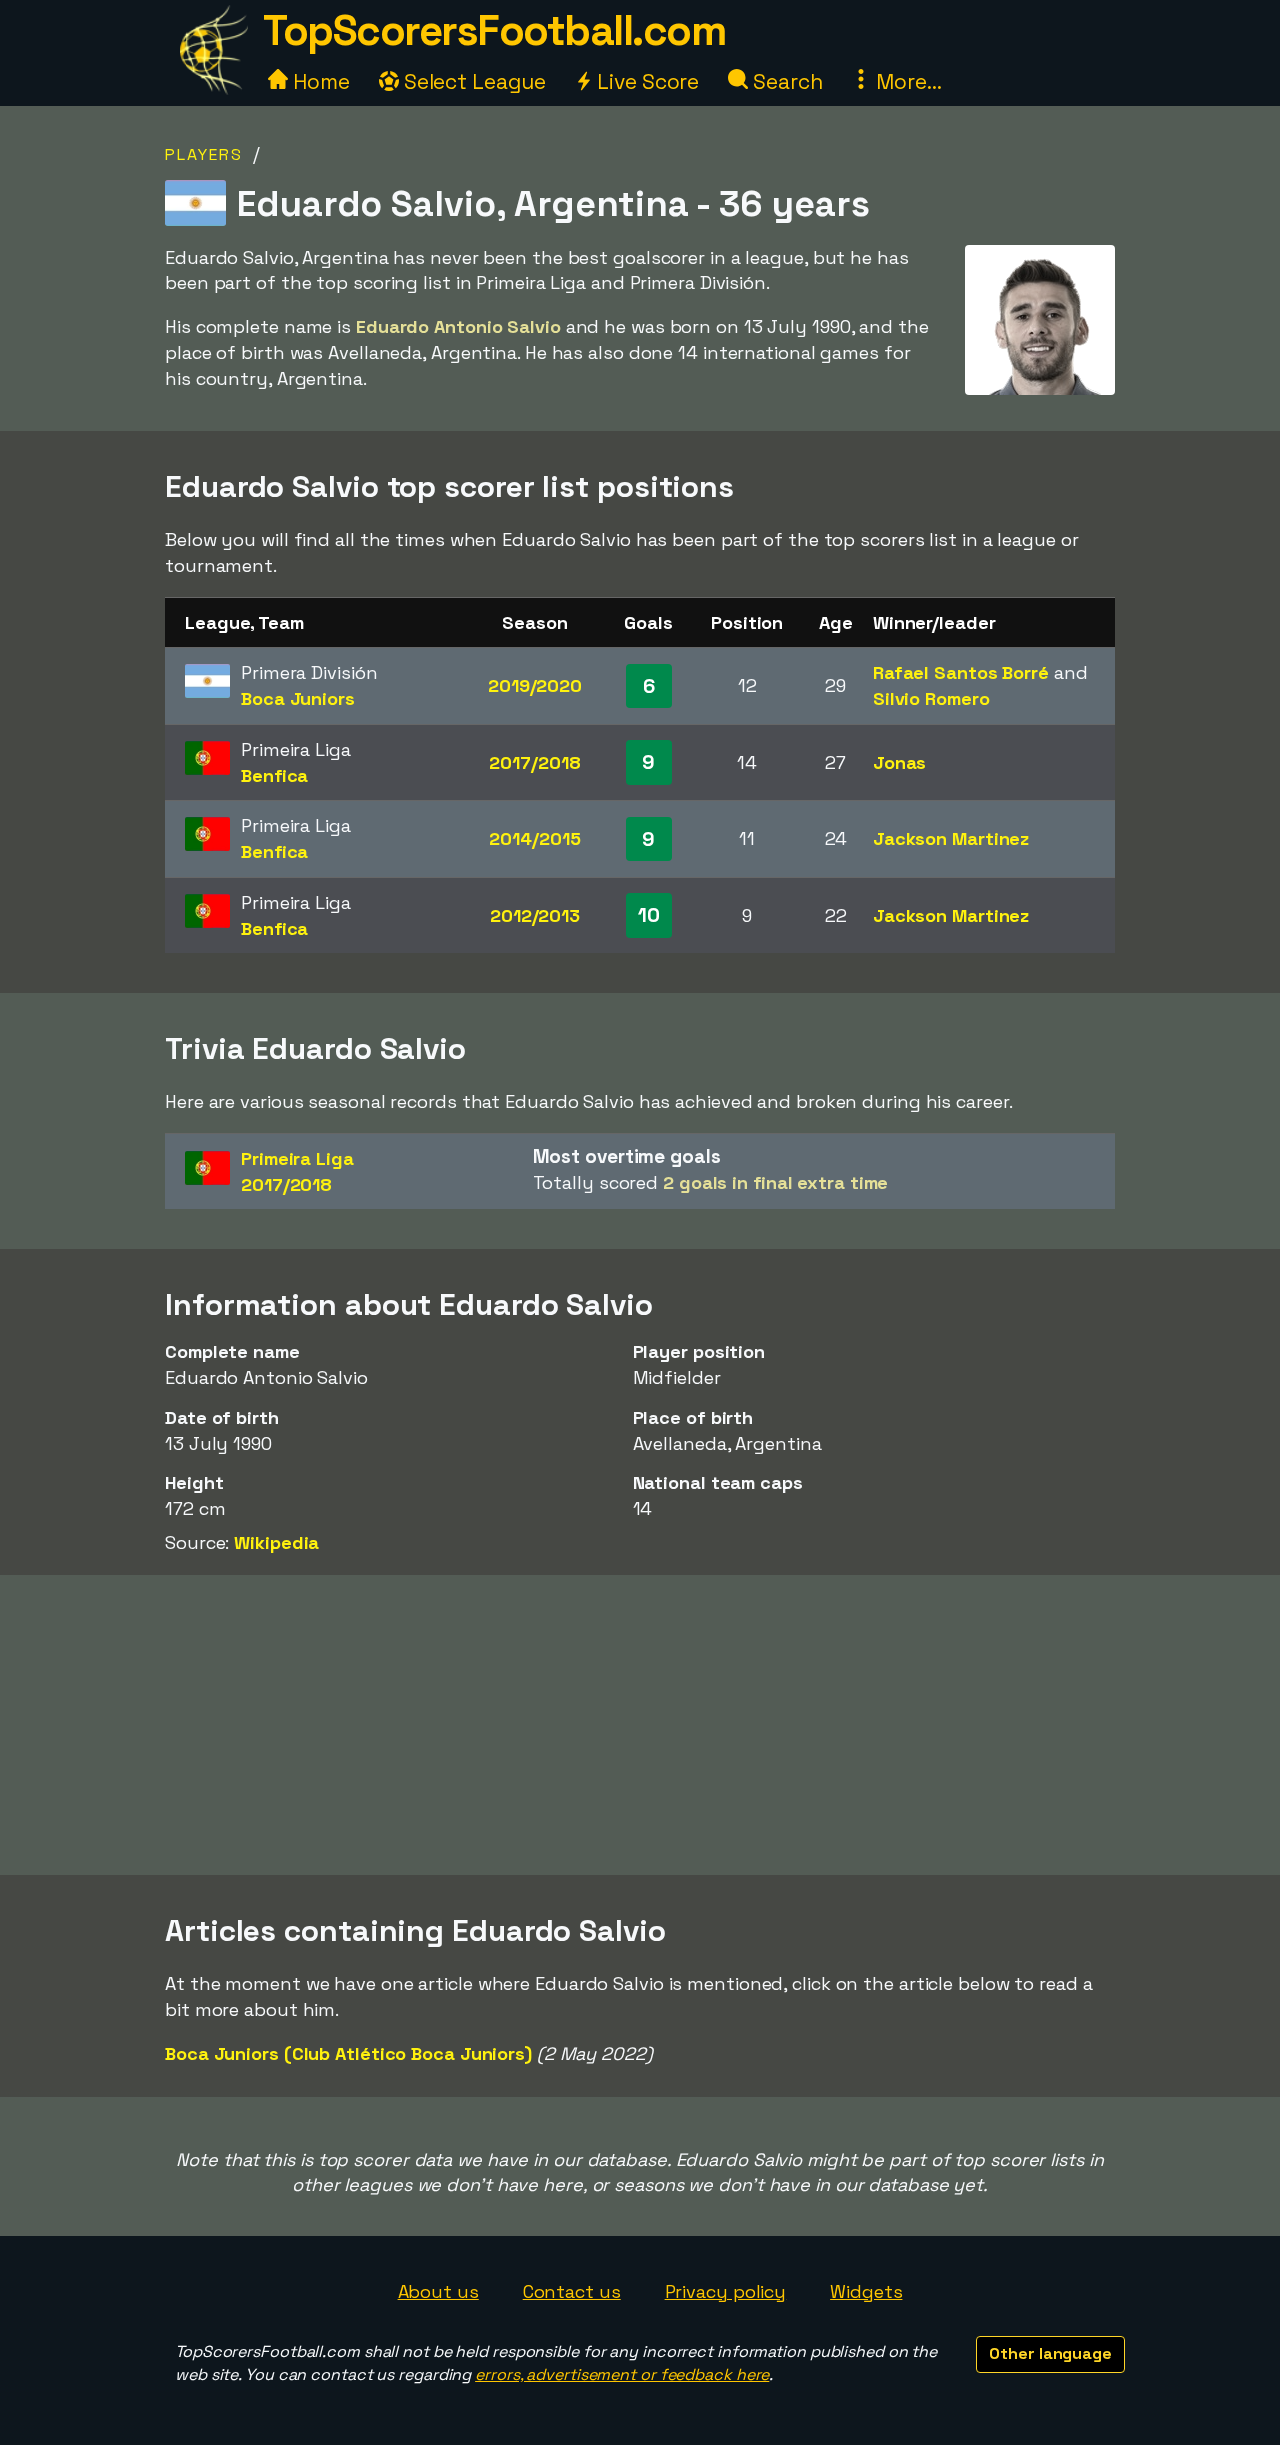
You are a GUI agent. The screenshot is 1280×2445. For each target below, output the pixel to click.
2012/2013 (535, 915)
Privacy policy (726, 2291)
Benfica (274, 775)
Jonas (900, 762)
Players (204, 154)
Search (785, 81)
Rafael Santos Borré (961, 672)
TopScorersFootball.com (494, 30)
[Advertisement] (640, 1725)
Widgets (866, 2291)
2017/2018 (534, 762)
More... (906, 81)
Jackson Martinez (951, 838)
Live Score (645, 81)
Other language (1050, 2353)
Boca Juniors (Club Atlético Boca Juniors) (348, 2053)
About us (438, 2291)
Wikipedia (276, 1542)
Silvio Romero (931, 698)
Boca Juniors (298, 698)
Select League (472, 81)
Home (319, 81)
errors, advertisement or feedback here (622, 2374)
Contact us (572, 2291)
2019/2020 (535, 685)
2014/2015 (534, 838)
